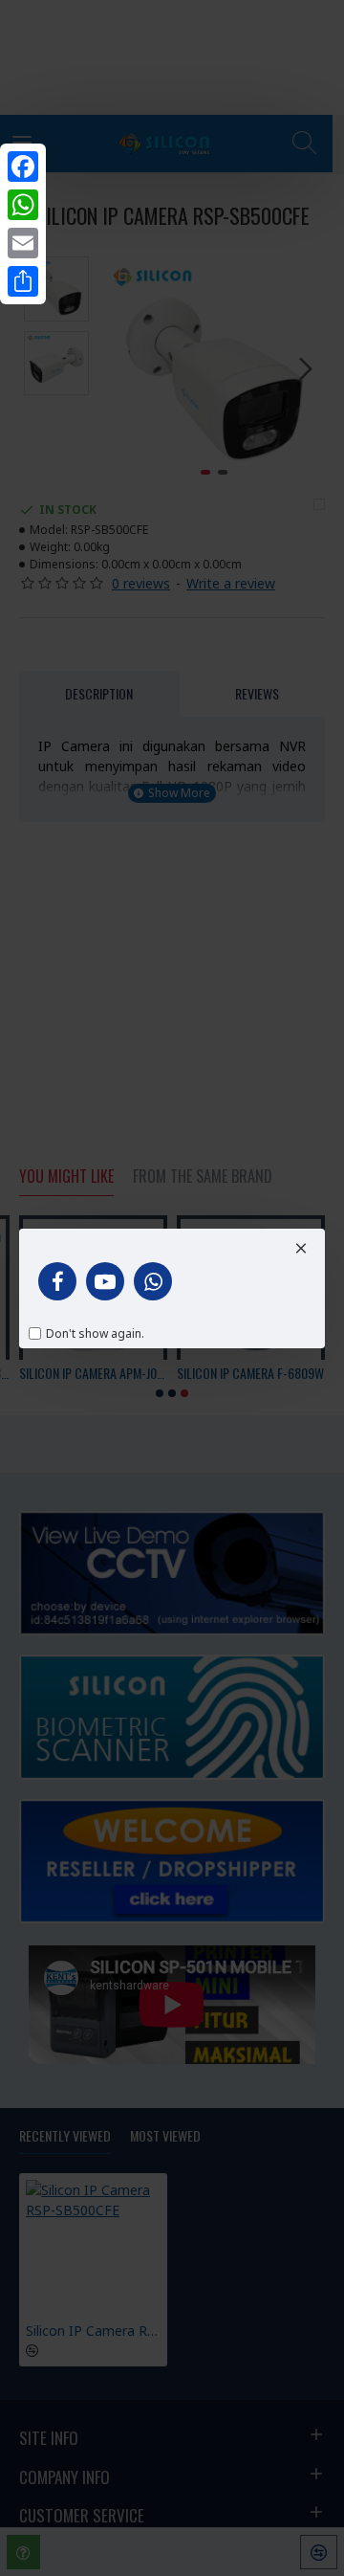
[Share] (23, 281)
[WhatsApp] (23, 205)
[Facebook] (23, 167)
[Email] (23, 243)
